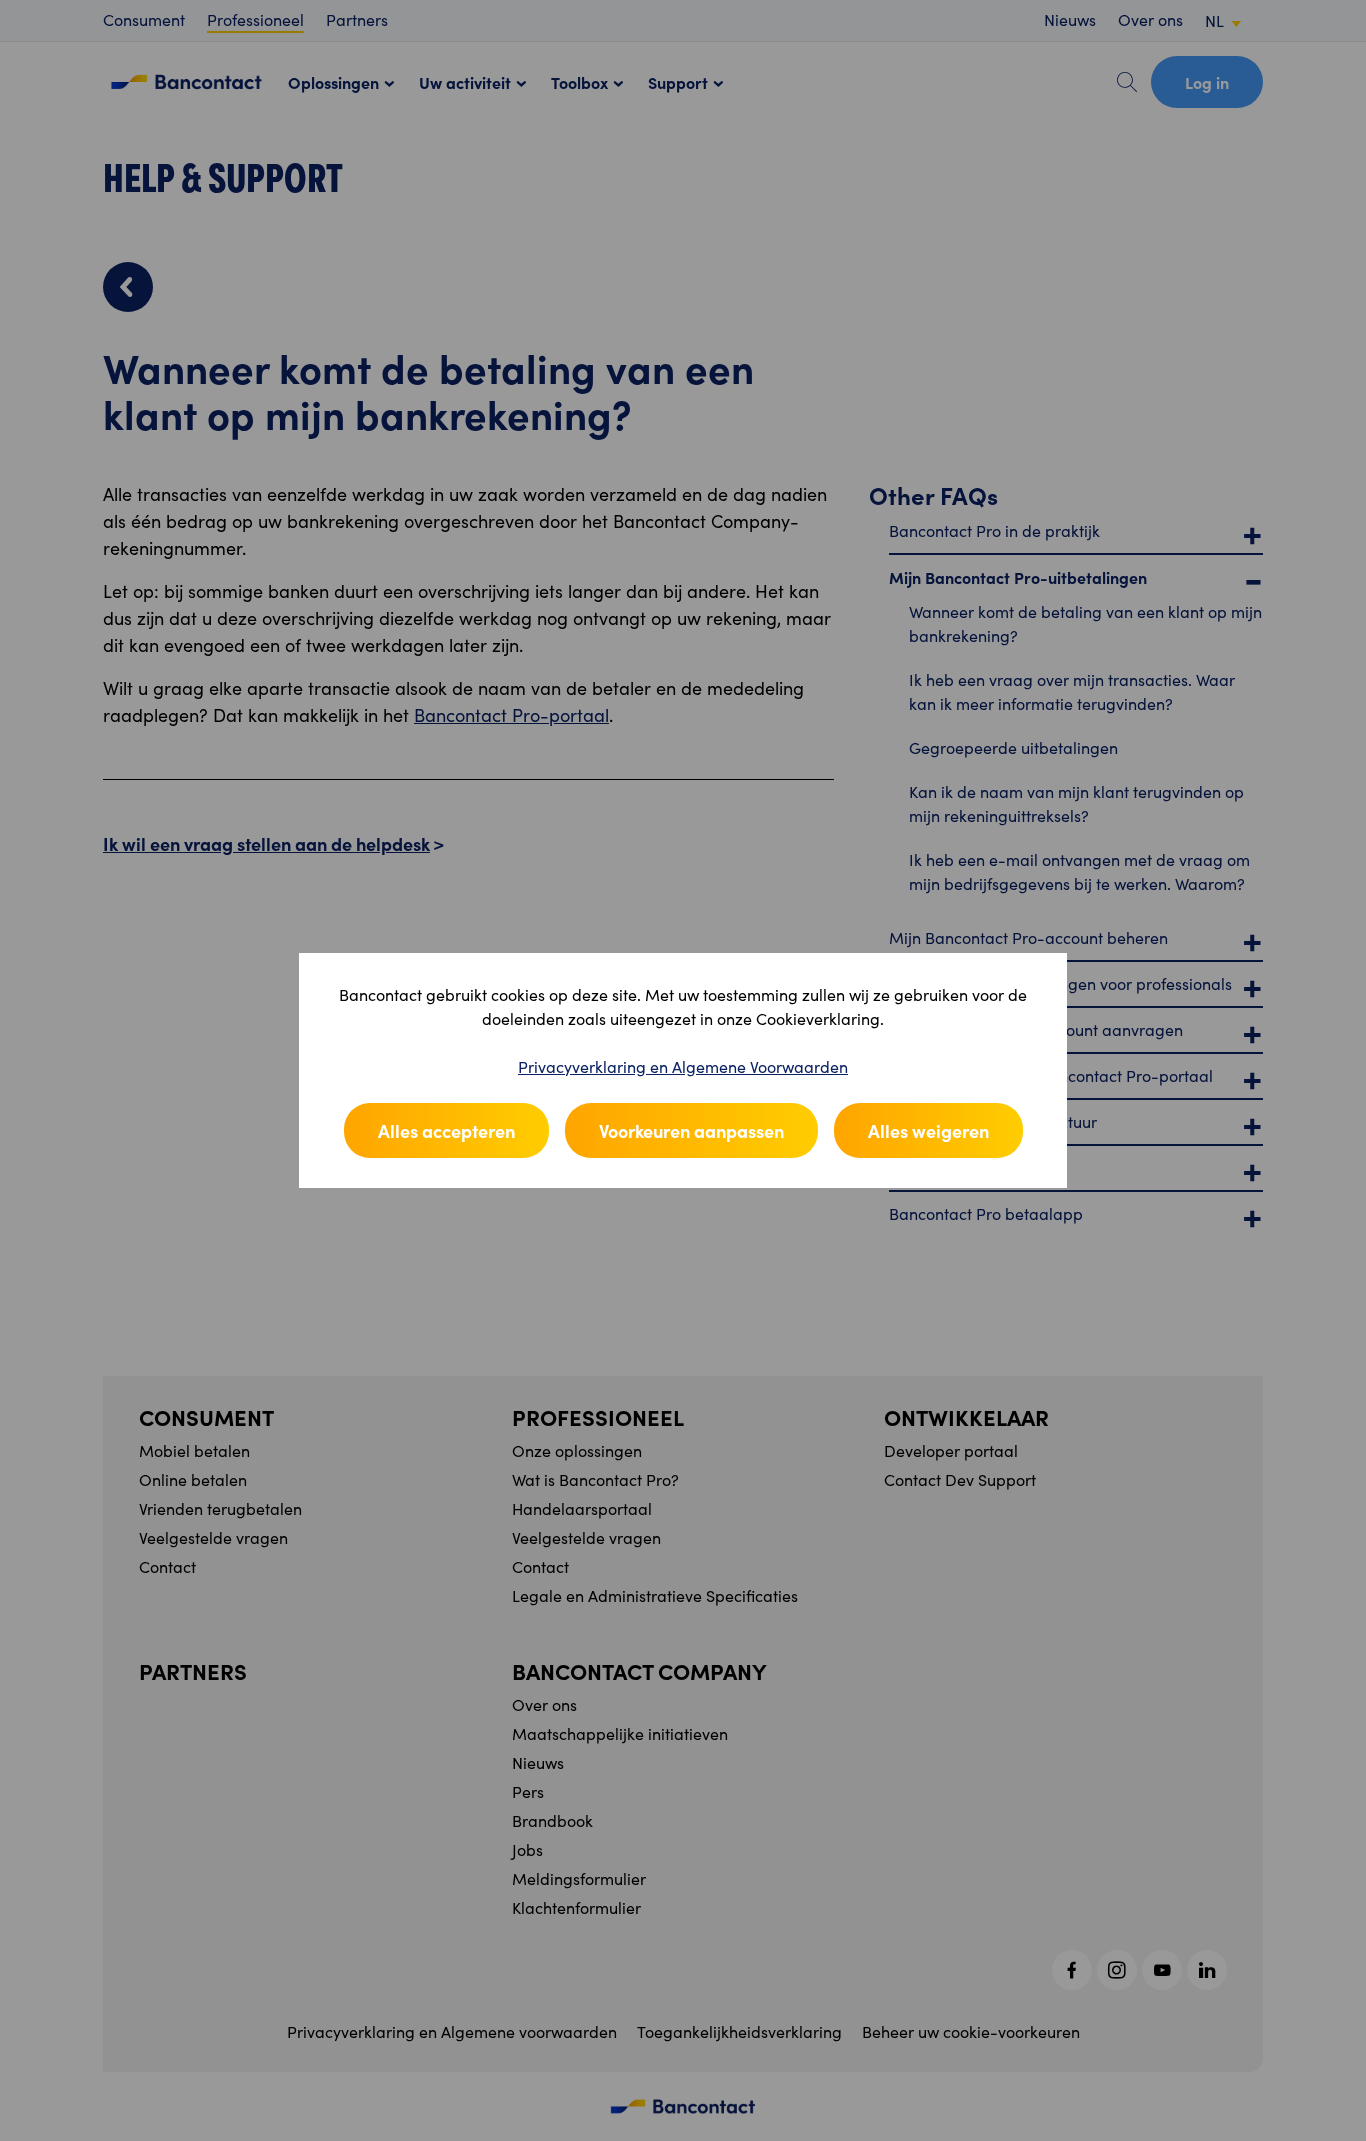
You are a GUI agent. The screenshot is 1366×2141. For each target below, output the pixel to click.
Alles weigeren (928, 1130)
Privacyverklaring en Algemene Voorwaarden (683, 1066)
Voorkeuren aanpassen (691, 1130)
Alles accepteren (446, 1130)
